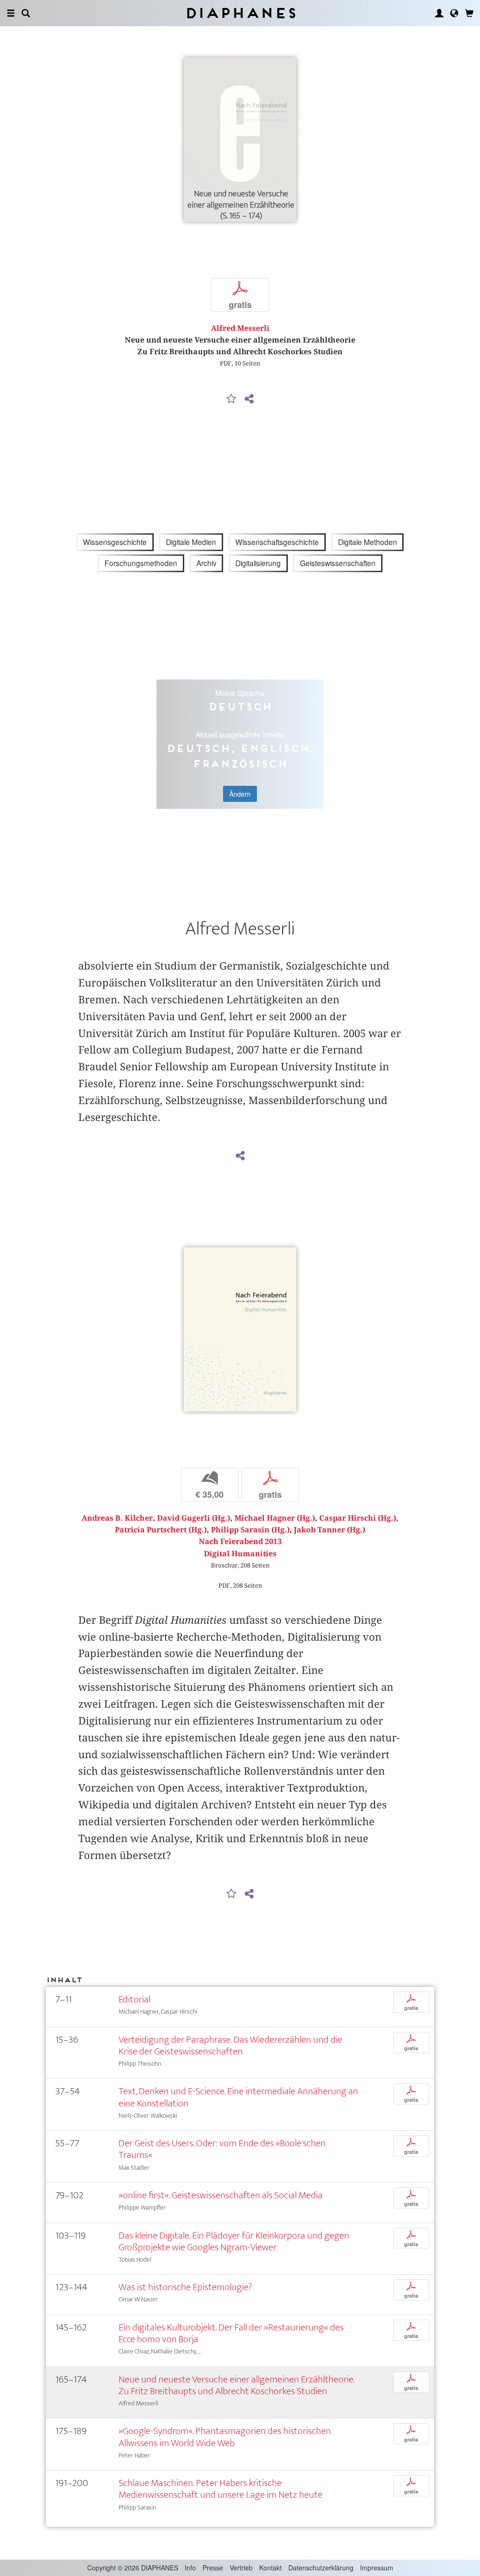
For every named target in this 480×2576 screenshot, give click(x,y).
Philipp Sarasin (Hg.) (250, 1530)
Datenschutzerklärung (321, 2568)
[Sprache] (454, 13)
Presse (213, 2568)
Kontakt (270, 2568)
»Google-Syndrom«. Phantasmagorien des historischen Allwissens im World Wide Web (225, 2437)
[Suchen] (26, 13)
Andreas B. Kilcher (117, 1518)
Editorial (135, 1999)
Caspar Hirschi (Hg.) (358, 1518)
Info (190, 2568)
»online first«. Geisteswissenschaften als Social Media (221, 2195)
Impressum (377, 2568)
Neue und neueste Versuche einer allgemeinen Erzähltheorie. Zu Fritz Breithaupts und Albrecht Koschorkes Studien (236, 2385)
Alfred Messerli (240, 328)
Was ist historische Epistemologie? (185, 2287)
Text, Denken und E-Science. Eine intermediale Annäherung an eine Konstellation (238, 2097)
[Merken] (232, 399)
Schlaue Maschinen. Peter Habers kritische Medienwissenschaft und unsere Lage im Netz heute (221, 2489)
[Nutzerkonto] (439, 13)
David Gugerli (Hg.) (194, 1518)
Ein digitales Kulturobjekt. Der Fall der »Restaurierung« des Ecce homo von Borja (231, 2333)
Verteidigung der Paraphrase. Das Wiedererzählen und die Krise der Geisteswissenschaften (230, 2046)
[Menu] (11, 13)
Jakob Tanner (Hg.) (330, 1530)
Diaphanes (240, 13)
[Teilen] (249, 399)
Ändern (240, 794)
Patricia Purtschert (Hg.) (161, 1530)
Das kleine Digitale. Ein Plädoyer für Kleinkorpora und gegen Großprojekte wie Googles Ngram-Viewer (234, 2241)
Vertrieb (241, 2568)
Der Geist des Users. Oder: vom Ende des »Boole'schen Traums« (222, 2149)
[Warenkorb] (469, 13)
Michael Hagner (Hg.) (275, 1518)
